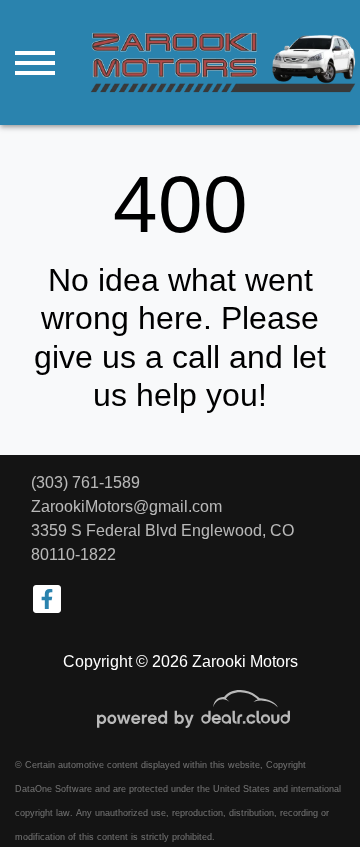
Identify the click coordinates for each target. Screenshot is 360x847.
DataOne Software (53, 789)
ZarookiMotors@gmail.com (126, 506)
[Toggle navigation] (35, 62)
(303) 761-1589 (85, 482)
